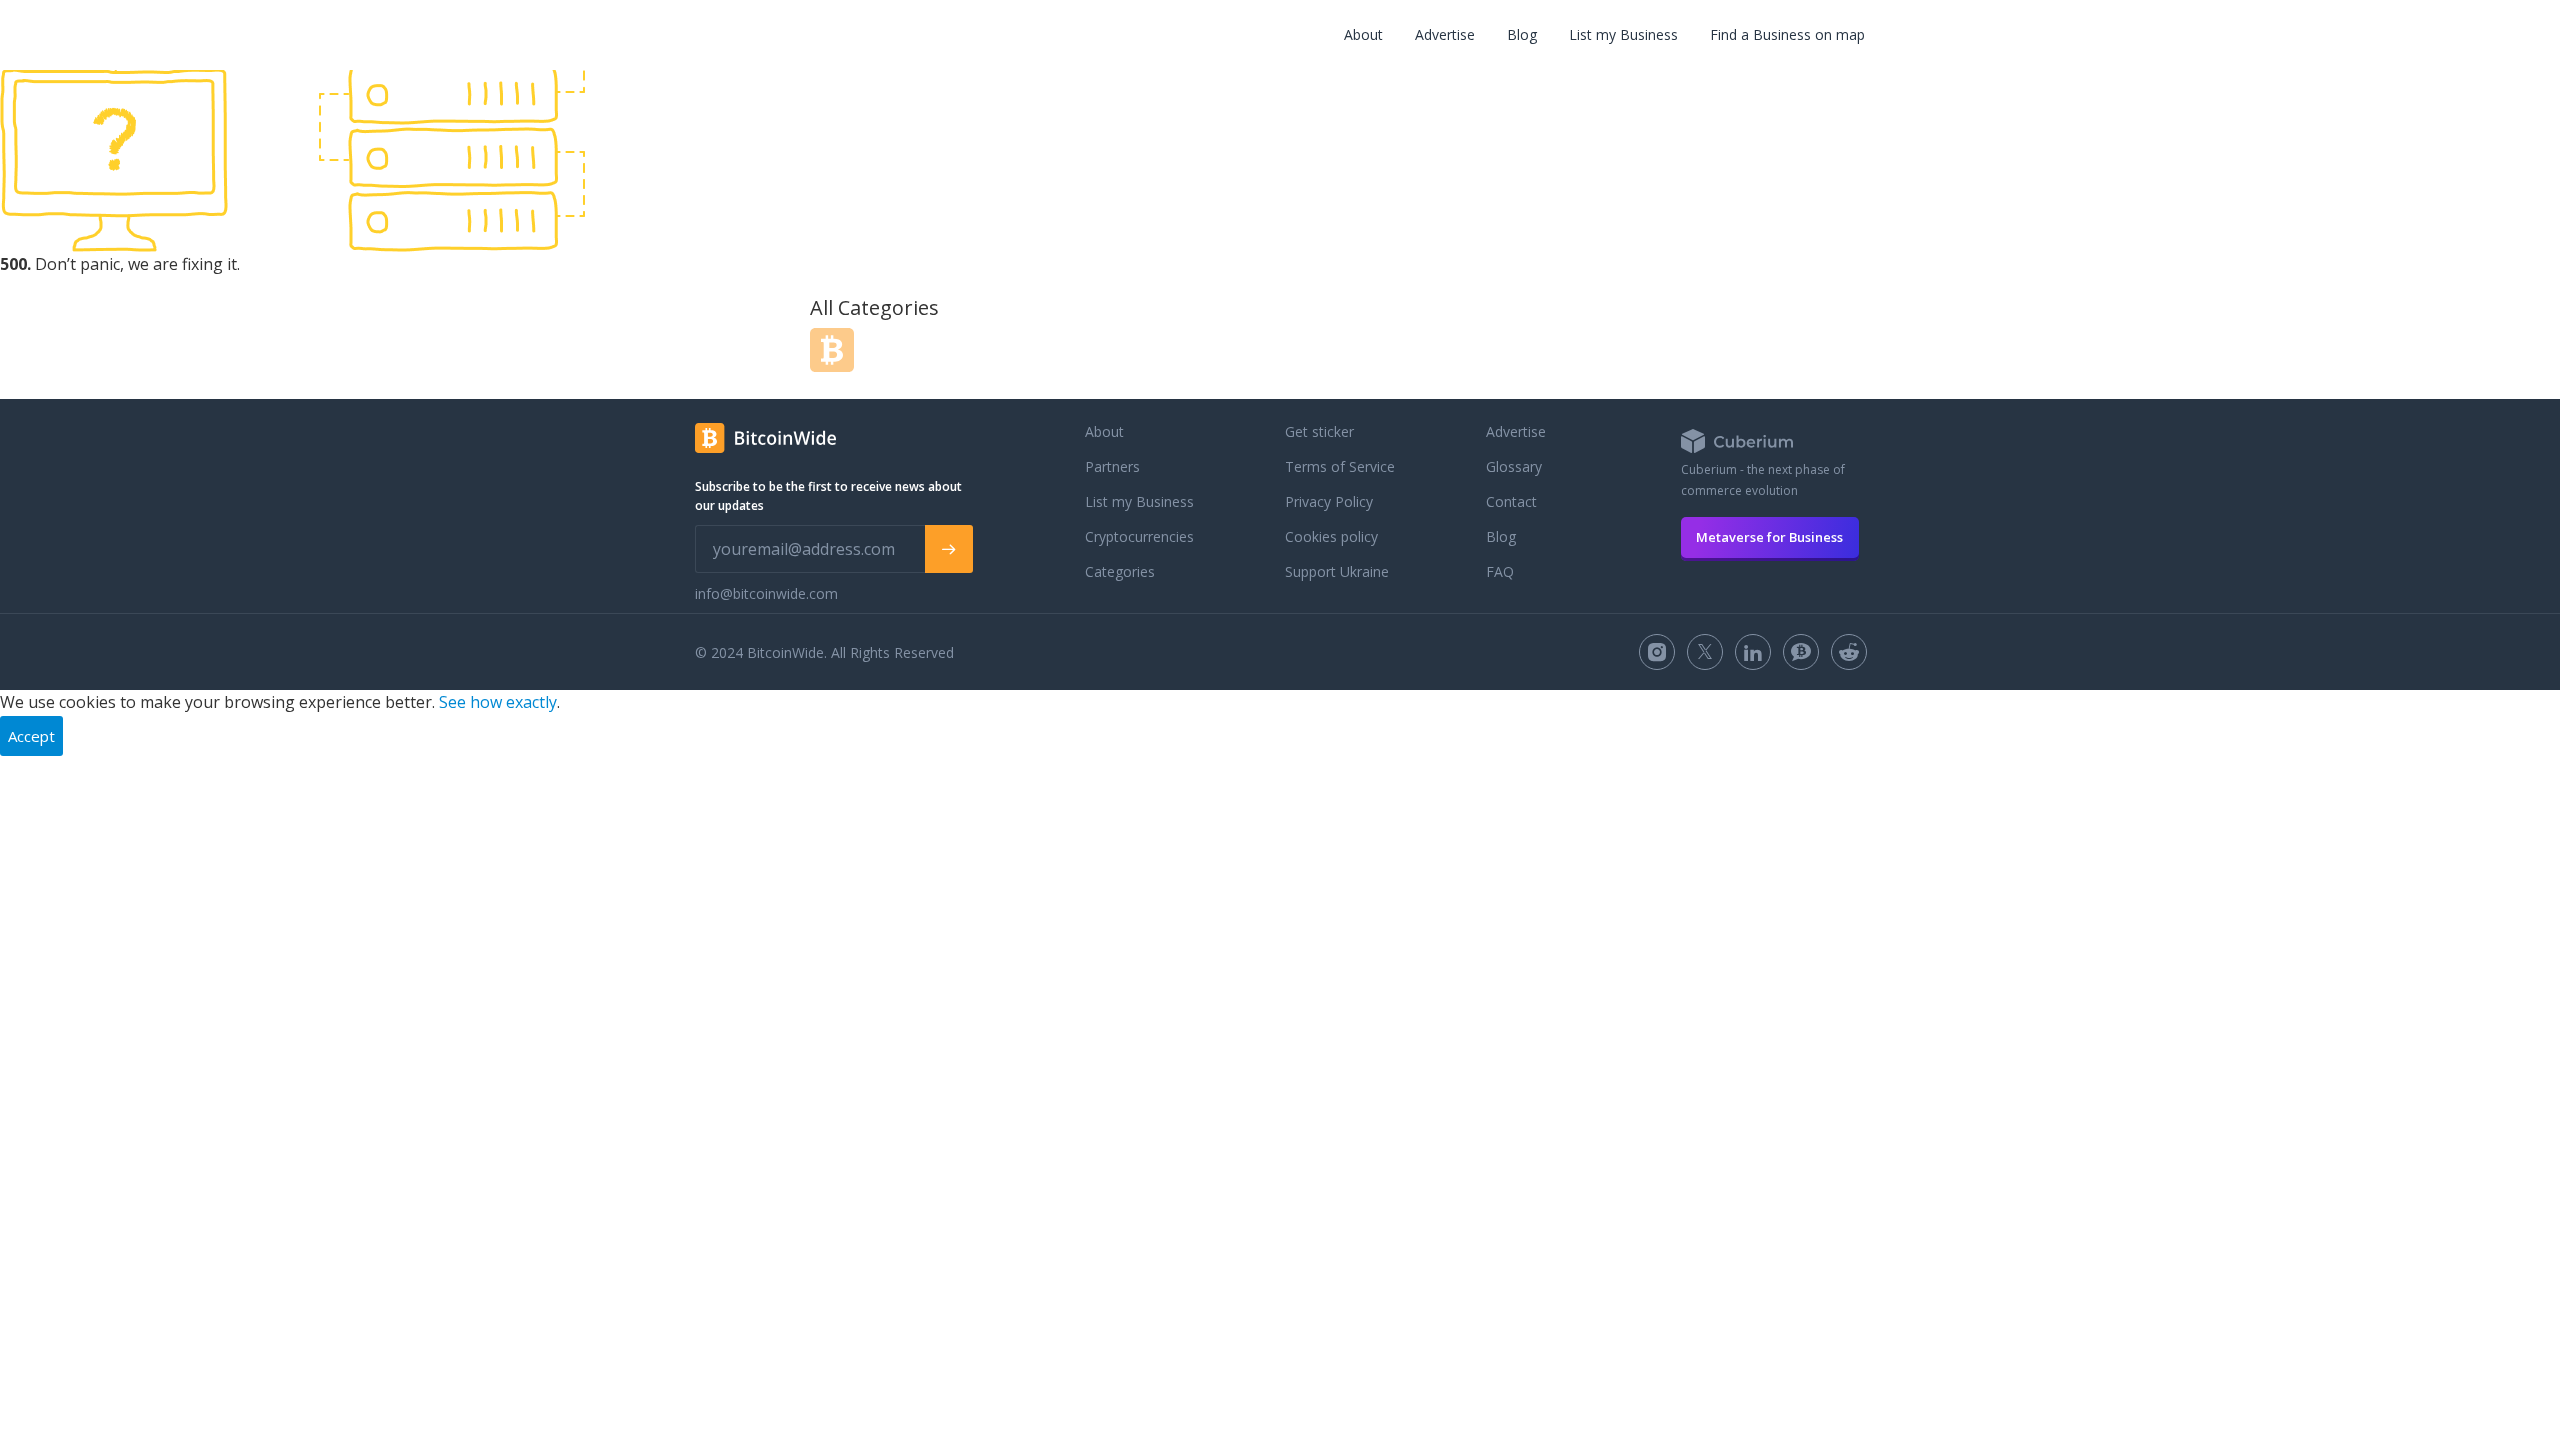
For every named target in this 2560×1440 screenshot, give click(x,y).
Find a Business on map (1787, 34)
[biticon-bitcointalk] (1801, 652)
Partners (1112, 466)
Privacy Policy (1329, 501)
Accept (31, 736)
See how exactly (498, 702)
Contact (1511, 501)
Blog (1522, 34)
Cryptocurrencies (1139, 536)
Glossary (1514, 466)
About (1363, 34)
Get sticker (1319, 431)
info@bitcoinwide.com (766, 593)
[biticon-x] (1705, 652)
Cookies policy (1331, 536)
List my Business (1623, 34)
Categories (1120, 571)
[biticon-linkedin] (1753, 652)
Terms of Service (1340, 466)
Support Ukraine (1337, 571)
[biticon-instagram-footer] (1657, 652)
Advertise (1445, 34)
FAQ (1500, 571)
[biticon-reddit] (1849, 652)
